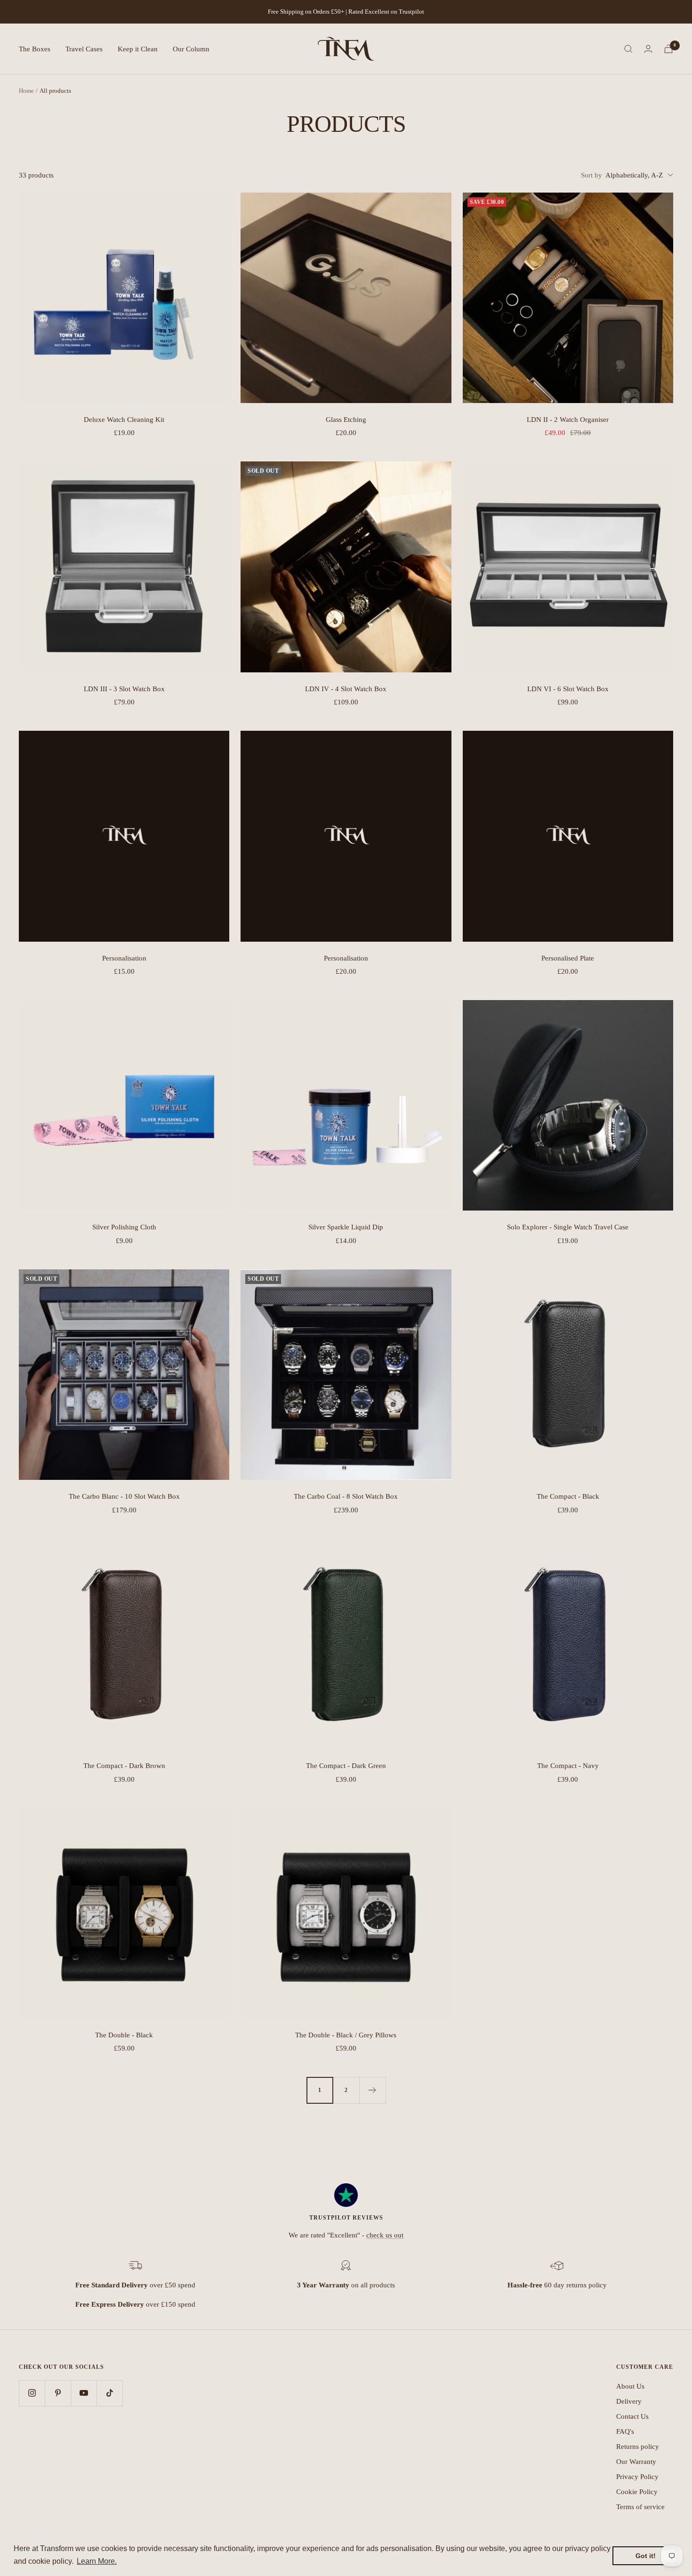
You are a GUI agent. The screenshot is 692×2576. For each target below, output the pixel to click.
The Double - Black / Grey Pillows (346, 2035)
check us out (385, 2235)
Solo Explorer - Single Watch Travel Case (568, 1227)
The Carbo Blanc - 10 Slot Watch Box (124, 1496)
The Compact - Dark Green (346, 1766)
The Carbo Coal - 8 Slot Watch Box (346, 1496)
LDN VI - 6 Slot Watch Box (568, 689)
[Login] (648, 49)
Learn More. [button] (97, 2561)
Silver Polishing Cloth (124, 1227)
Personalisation (124, 958)
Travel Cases (84, 49)
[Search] (628, 49)
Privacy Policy (637, 2477)
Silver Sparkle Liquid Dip (346, 1227)
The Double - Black (124, 2035)
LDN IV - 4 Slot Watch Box (346, 689)
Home (26, 91)
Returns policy (638, 2447)
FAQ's (625, 2431)
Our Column (191, 49)
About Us (630, 2386)
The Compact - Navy (568, 1766)
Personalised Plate (568, 958)
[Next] (372, 2090)
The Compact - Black (568, 1496)
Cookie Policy (637, 2492)
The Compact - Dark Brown (124, 1766)
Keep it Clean (138, 49)
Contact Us (632, 2416)
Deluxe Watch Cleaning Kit (124, 420)
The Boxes (35, 49)
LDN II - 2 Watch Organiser (568, 420)
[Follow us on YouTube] (84, 2393)
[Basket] (668, 49)
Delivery (629, 2401)
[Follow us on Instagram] (32, 2393)
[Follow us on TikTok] (109, 2393)
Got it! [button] (646, 2556)
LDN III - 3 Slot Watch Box (124, 689)
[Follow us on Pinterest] (58, 2393)
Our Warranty (636, 2462)
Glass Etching (346, 420)
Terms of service (640, 2507)
